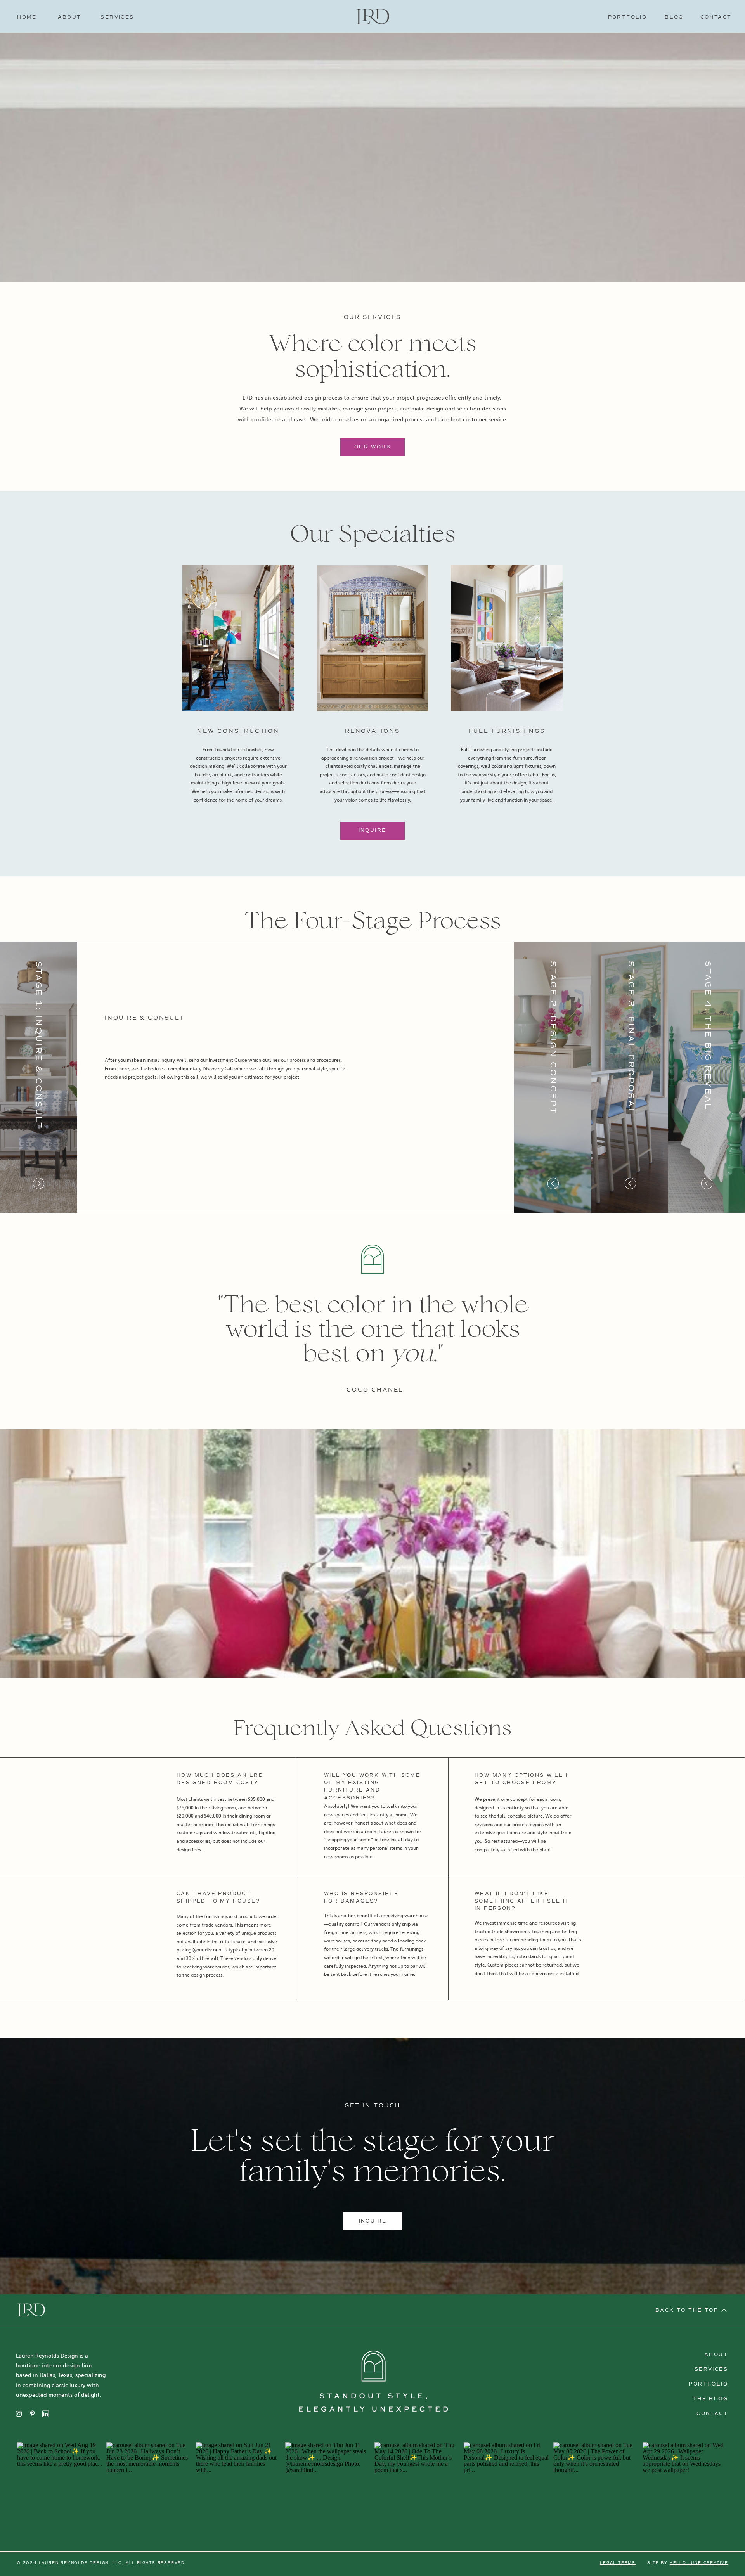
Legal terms (618, 2563)
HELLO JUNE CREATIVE (699, 2563)
